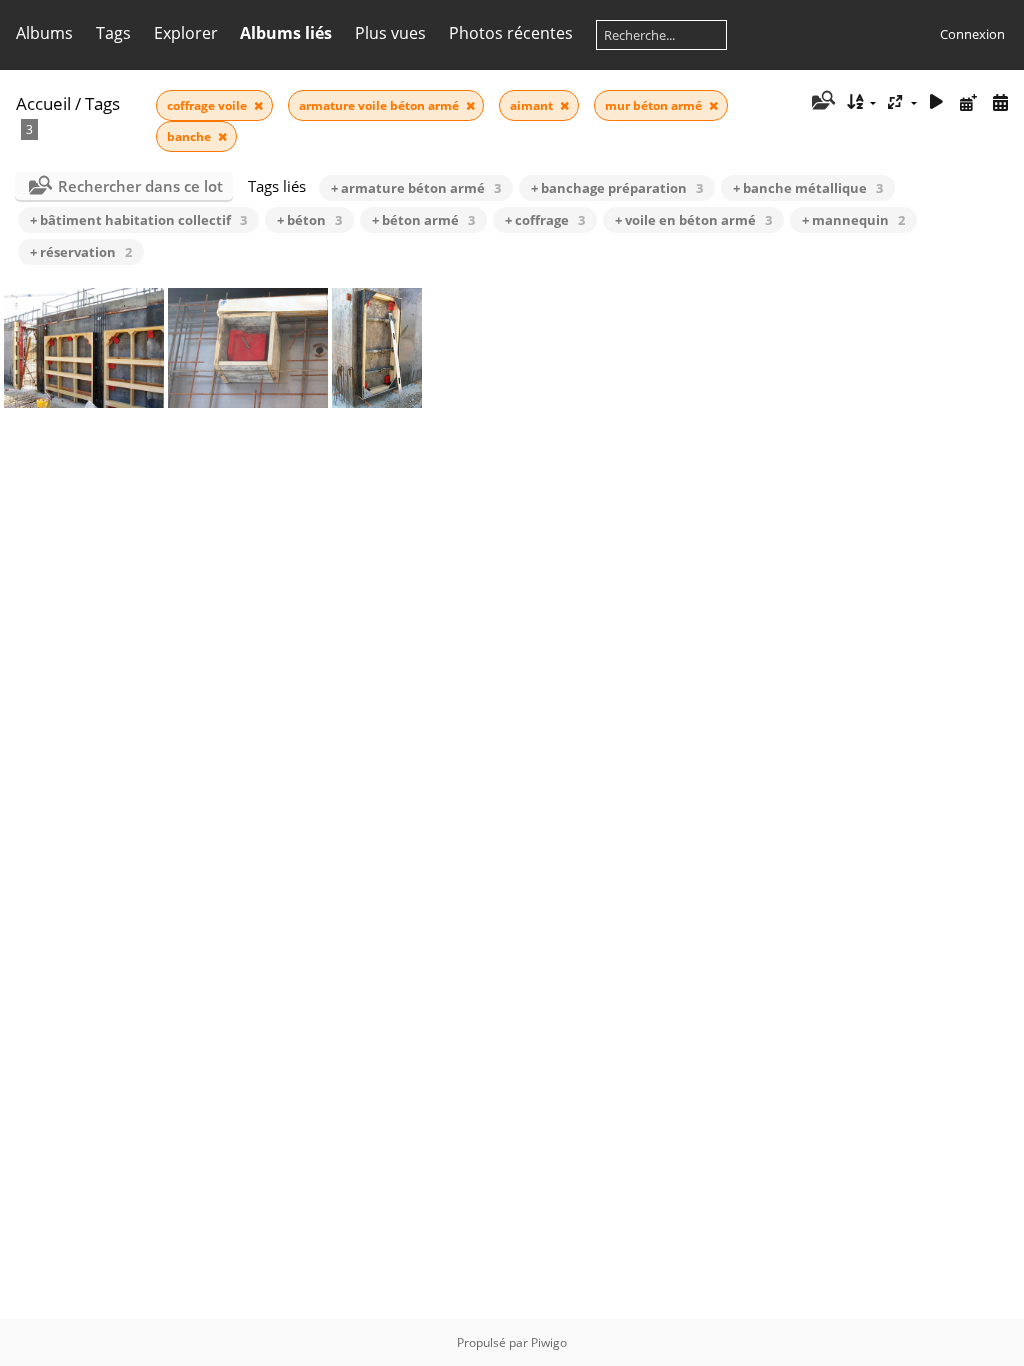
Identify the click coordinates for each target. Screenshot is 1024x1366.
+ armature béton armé (416, 188)
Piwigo (549, 1342)
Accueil (43, 103)
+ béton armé (423, 220)
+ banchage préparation (617, 188)
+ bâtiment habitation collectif (138, 220)
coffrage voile (208, 105)
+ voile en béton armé (693, 220)
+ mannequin (853, 220)
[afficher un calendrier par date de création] (1000, 102)
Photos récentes (511, 33)
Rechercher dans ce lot (140, 186)
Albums (44, 33)
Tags (102, 103)
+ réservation (81, 252)
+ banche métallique (808, 188)
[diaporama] (937, 102)
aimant (533, 105)
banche (190, 136)
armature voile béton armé (380, 105)
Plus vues (390, 33)
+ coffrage (545, 220)
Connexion (972, 34)
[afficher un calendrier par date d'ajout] (968, 102)
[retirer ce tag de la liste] (258, 105)
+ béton (309, 220)
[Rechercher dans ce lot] (821, 102)
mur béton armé (655, 105)
